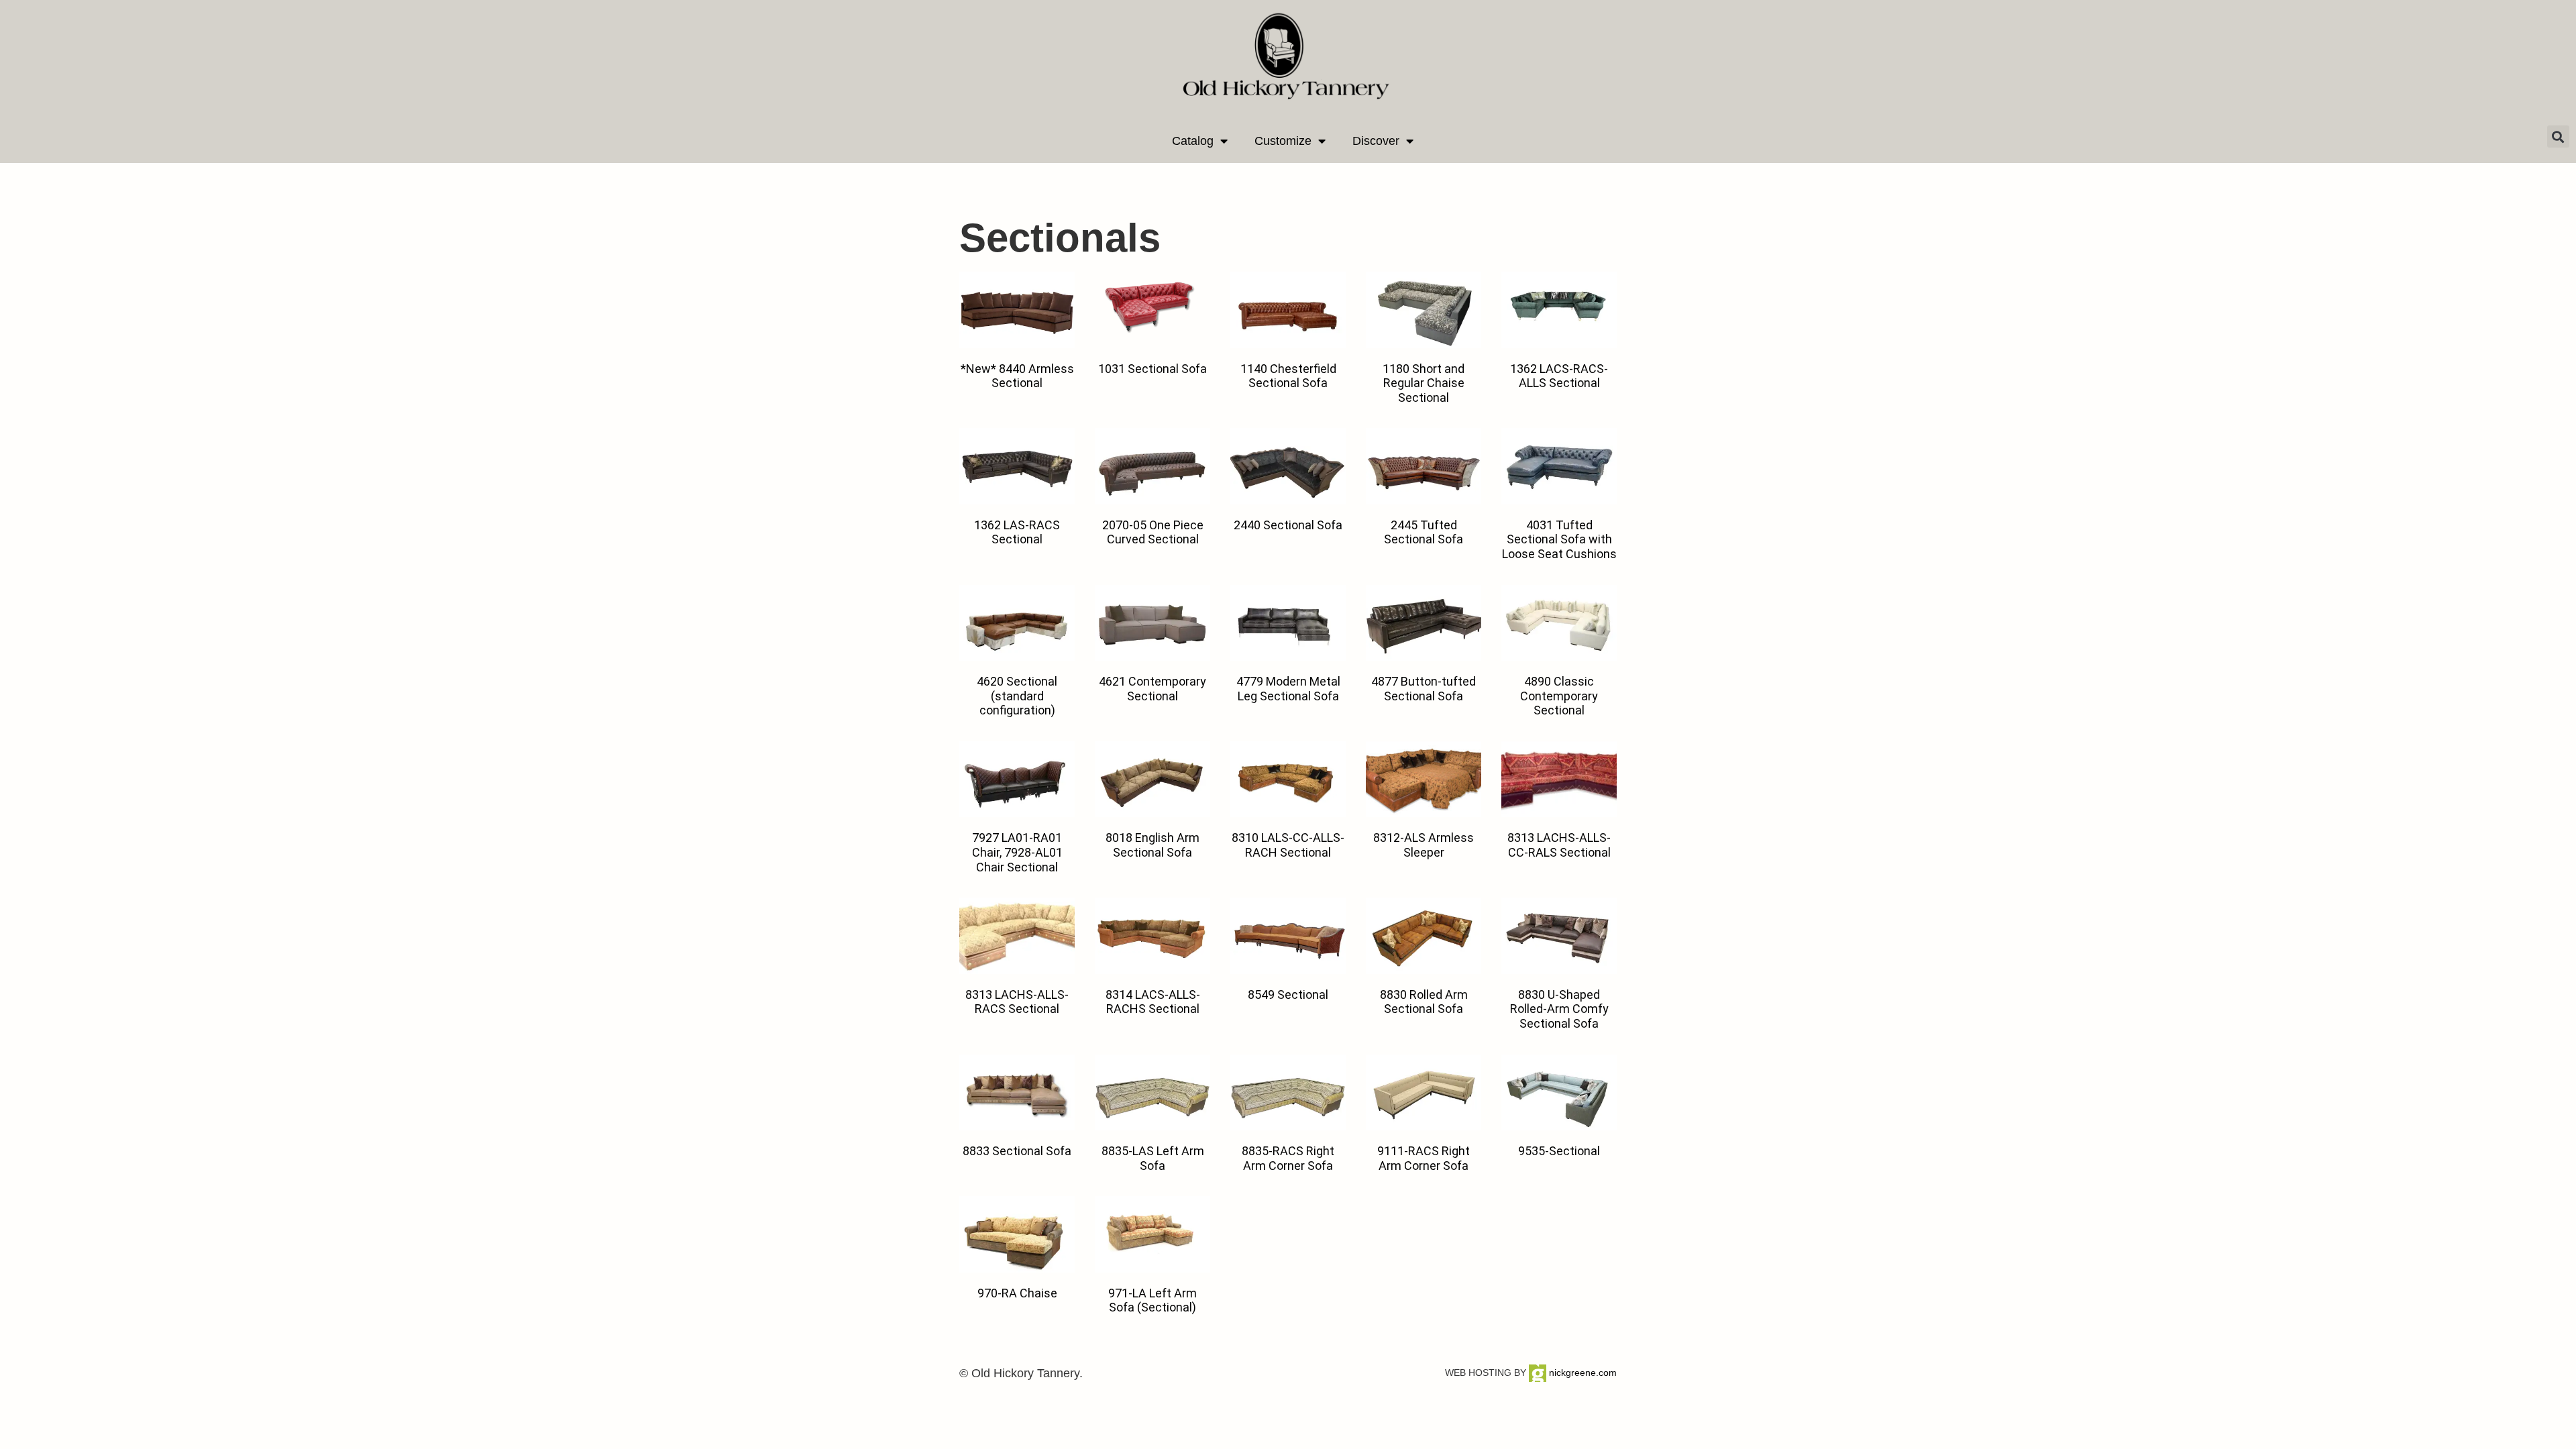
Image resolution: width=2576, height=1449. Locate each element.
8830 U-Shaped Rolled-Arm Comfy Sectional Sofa (1559, 1009)
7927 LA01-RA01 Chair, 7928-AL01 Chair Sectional (1017, 852)
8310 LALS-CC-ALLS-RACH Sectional (1288, 845)
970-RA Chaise (1017, 1293)
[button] (2558, 137)
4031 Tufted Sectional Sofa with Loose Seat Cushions (1559, 539)
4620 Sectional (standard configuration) (1017, 696)
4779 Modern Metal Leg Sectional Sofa (1288, 689)
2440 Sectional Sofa (1288, 525)
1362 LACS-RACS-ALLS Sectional (1559, 376)
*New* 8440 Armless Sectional (1017, 376)
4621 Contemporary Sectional (1152, 689)
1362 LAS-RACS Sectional (1017, 532)
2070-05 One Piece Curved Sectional (1153, 532)
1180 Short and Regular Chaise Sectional (1424, 383)
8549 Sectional (1288, 995)
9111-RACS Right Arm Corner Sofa (1424, 1158)
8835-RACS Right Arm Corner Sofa (1288, 1158)
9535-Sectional (1559, 1151)
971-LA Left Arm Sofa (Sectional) (1152, 1300)
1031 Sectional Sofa (1152, 369)
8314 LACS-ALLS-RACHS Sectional (1153, 1002)
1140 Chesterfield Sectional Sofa (1288, 376)
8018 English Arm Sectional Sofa (1152, 845)
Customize (1283, 141)
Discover (1376, 141)
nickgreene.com (1581, 1373)
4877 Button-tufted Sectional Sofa (1424, 689)
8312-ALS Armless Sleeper (1424, 845)
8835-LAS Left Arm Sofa (1153, 1158)
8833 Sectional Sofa (1017, 1151)
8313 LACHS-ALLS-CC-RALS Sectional (1559, 845)
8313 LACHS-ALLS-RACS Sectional (1017, 1002)
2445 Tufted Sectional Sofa (1424, 532)
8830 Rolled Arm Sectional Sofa (1424, 1002)
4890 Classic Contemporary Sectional (1559, 696)
